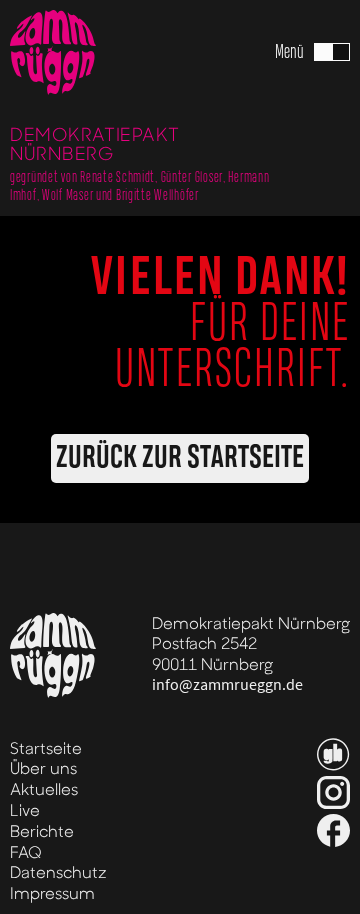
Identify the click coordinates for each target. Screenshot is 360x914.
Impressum (52, 892)
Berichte (42, 830)
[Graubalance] (333, 754)
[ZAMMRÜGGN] (53, 52)
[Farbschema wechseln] (332, 52)
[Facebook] (333, 830)
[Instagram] (333, 792)
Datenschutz (58, 871)
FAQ (26, 851)
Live (25, 809)
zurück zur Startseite (180, 458)
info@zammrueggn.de (227, 685)
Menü (289, 52)
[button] (312, 52)
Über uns (43, 767)
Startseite (46, 747)
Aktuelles (44, 788)
